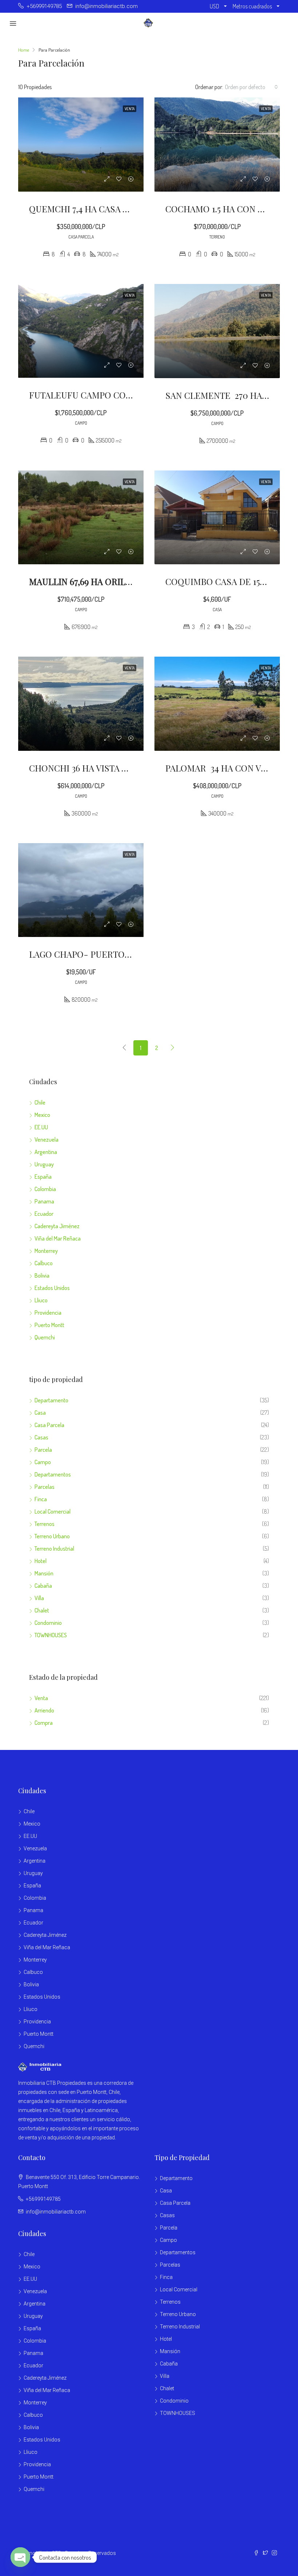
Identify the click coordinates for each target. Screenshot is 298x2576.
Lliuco (41, 1300)
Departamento (51, 1400)
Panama (44, 1201)
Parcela (43, 1450)
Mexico (42, 1115)
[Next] (173, 1048)
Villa (39, 1598)
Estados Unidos (52, 1288)
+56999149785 (43, 2199)
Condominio (48, 1623)
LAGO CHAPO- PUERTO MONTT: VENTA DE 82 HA (128, 954)
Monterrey (46, 1251)
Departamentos (53, 1474)
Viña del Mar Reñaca (58, 1238)
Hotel (41, 1561)
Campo (43, 1462)
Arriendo (44, 1710)
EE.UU (41, 1127)
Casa (40, 1413)
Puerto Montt (49, 1325)
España (43, 1177)
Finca (41, 1499)
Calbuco (44, 1263)
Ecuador (44, 1214)
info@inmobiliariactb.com (56, 2212)
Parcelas (45, 1487)
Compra (44, 1723)
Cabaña (43, 1586)
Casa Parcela (49, 1425)
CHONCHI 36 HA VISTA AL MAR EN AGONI (112, 768)
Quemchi (45, 1337)
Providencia (48, 1313)
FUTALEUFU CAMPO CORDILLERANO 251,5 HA (121, 395)
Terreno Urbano (52, 1536)
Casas (41, 1437)
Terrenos (45, 1524)
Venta (41, 1698)
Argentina (46, 1152)
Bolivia (42, 1275)
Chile (40, 1102)
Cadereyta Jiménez (57, 1226)
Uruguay (44, 1164)
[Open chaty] (20, 2557)
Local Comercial (53, 1511)
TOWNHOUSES (51, 1635)
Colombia (45, 1189)
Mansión (44, 1573)
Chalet (42, 1610)
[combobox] (251, 87)
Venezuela (47, 1139)
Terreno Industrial (54, 1549)
